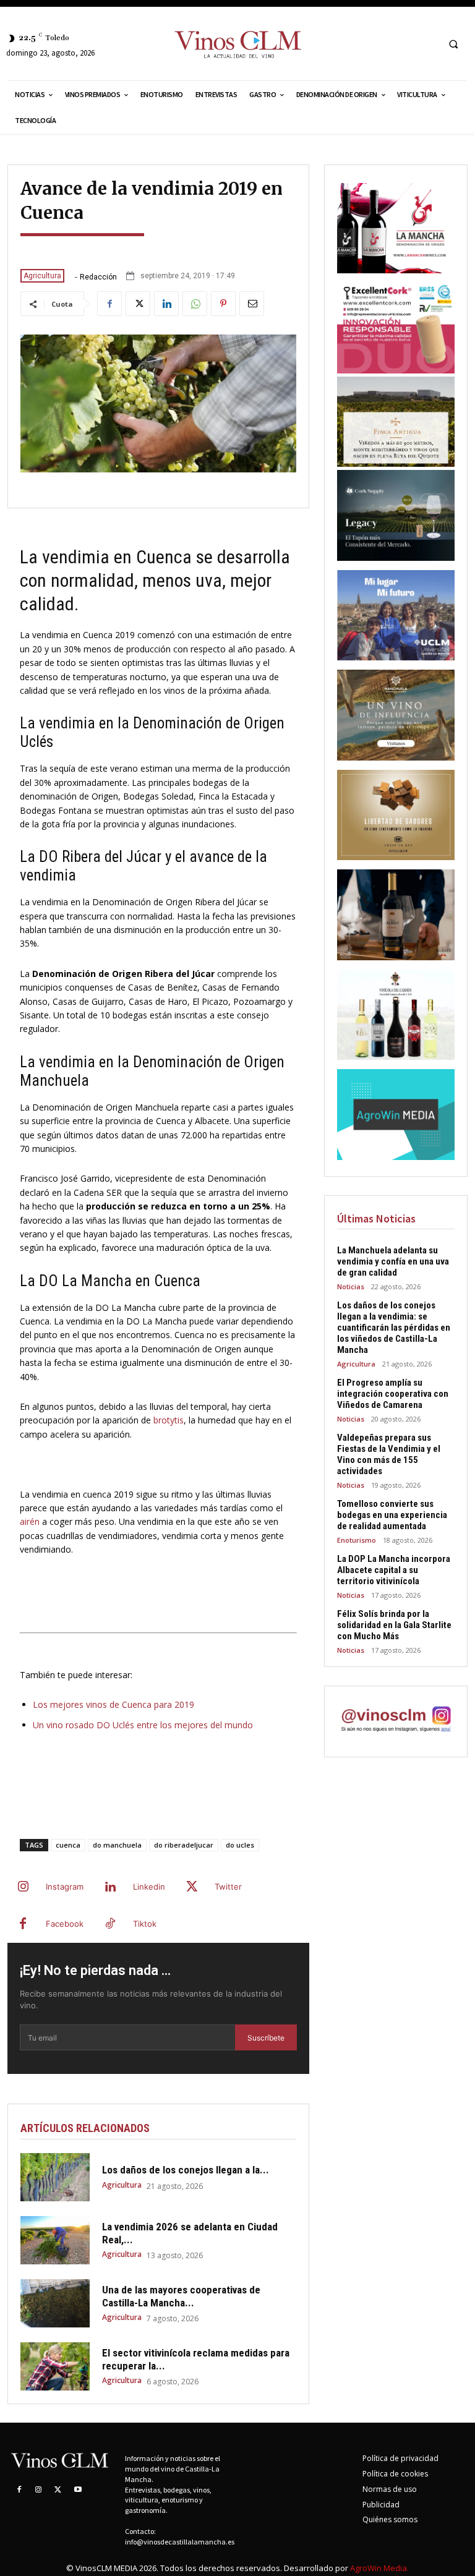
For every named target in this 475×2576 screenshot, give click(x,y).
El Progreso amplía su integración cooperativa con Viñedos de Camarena (393, 1394)
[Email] (252, 304)
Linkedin (149, 1887)
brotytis (169, 1420)
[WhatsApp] (195, 304)
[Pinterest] (223, 304)
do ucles (240, 1845)
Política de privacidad (400, 2458)
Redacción (98, 277)
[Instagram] (23, 1887)
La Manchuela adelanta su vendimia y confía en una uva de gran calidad (393, 1261)
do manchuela (117, 1845)
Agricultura (42, 276)
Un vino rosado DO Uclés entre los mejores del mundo (143, 1725)
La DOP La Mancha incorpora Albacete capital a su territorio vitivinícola (394, 1570)
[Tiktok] (110, 1924)
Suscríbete (266, 2038)
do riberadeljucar (184, 1845)
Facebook (65, 1924)
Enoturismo (357, 1540)
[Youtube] (78, 2490)
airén (30, 1521)
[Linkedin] (166, 304)
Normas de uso (390, 2489)
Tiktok (145, 1924)
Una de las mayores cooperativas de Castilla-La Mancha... (181, 2296)
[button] (453, 44)
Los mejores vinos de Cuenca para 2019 (113, 1704)
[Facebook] (109, 304)
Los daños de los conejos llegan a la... (186, 2170)
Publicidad (381, 2505)
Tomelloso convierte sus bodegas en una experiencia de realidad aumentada (392, 1515)
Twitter (228, 1887)
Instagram (65, 1887)
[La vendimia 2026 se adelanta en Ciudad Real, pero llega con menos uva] (55, 2240)
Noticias (351, 1286)
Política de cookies (395, 2474)
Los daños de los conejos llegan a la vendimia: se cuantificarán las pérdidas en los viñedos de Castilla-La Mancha (394, 1328)
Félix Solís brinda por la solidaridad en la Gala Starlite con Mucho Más (394, 1625)
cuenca (68, 1845)
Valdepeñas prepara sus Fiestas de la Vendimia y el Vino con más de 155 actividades (389, 1454)
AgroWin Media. (379, 2568)
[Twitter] (138, 304)
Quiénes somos (390, 2519)
